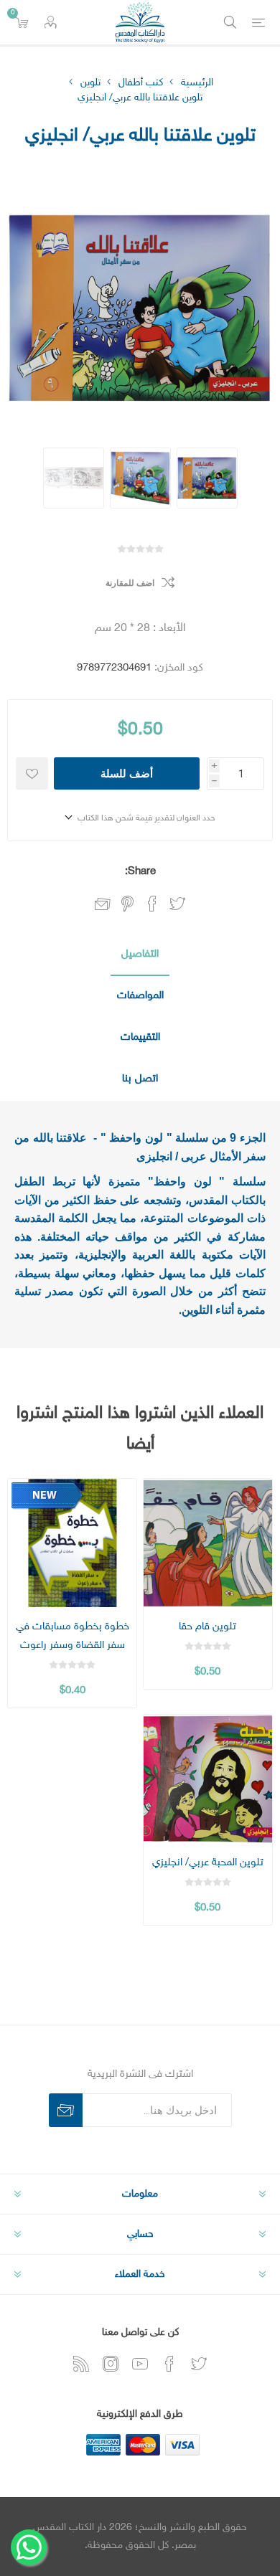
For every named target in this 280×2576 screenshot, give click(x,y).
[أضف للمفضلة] (32, 773)
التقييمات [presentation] (140, 1037)
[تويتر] (199, 2364)
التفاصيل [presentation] (140, 954)
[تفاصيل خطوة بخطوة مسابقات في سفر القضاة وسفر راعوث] (72, 1543)
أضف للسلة (127, 773)
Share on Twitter (177, 904)
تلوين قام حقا (207, 1627)
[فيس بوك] (169, 2364)
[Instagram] (111, 2364)
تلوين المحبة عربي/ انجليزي (208, 1863)
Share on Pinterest (127, 904)
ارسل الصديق (103, 905)
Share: (140, 872)
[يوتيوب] (140, 2364)
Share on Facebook (152, 904)
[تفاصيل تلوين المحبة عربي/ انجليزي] (208, 1779)
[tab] (140, 955)
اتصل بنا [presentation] (140, 1079)
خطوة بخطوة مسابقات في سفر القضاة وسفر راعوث (73, 1636)
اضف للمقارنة (130, 583)
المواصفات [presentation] (140, 996)
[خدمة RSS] (81, 2364)
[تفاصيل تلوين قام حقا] (208, 1543)
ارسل (66, 2110)
